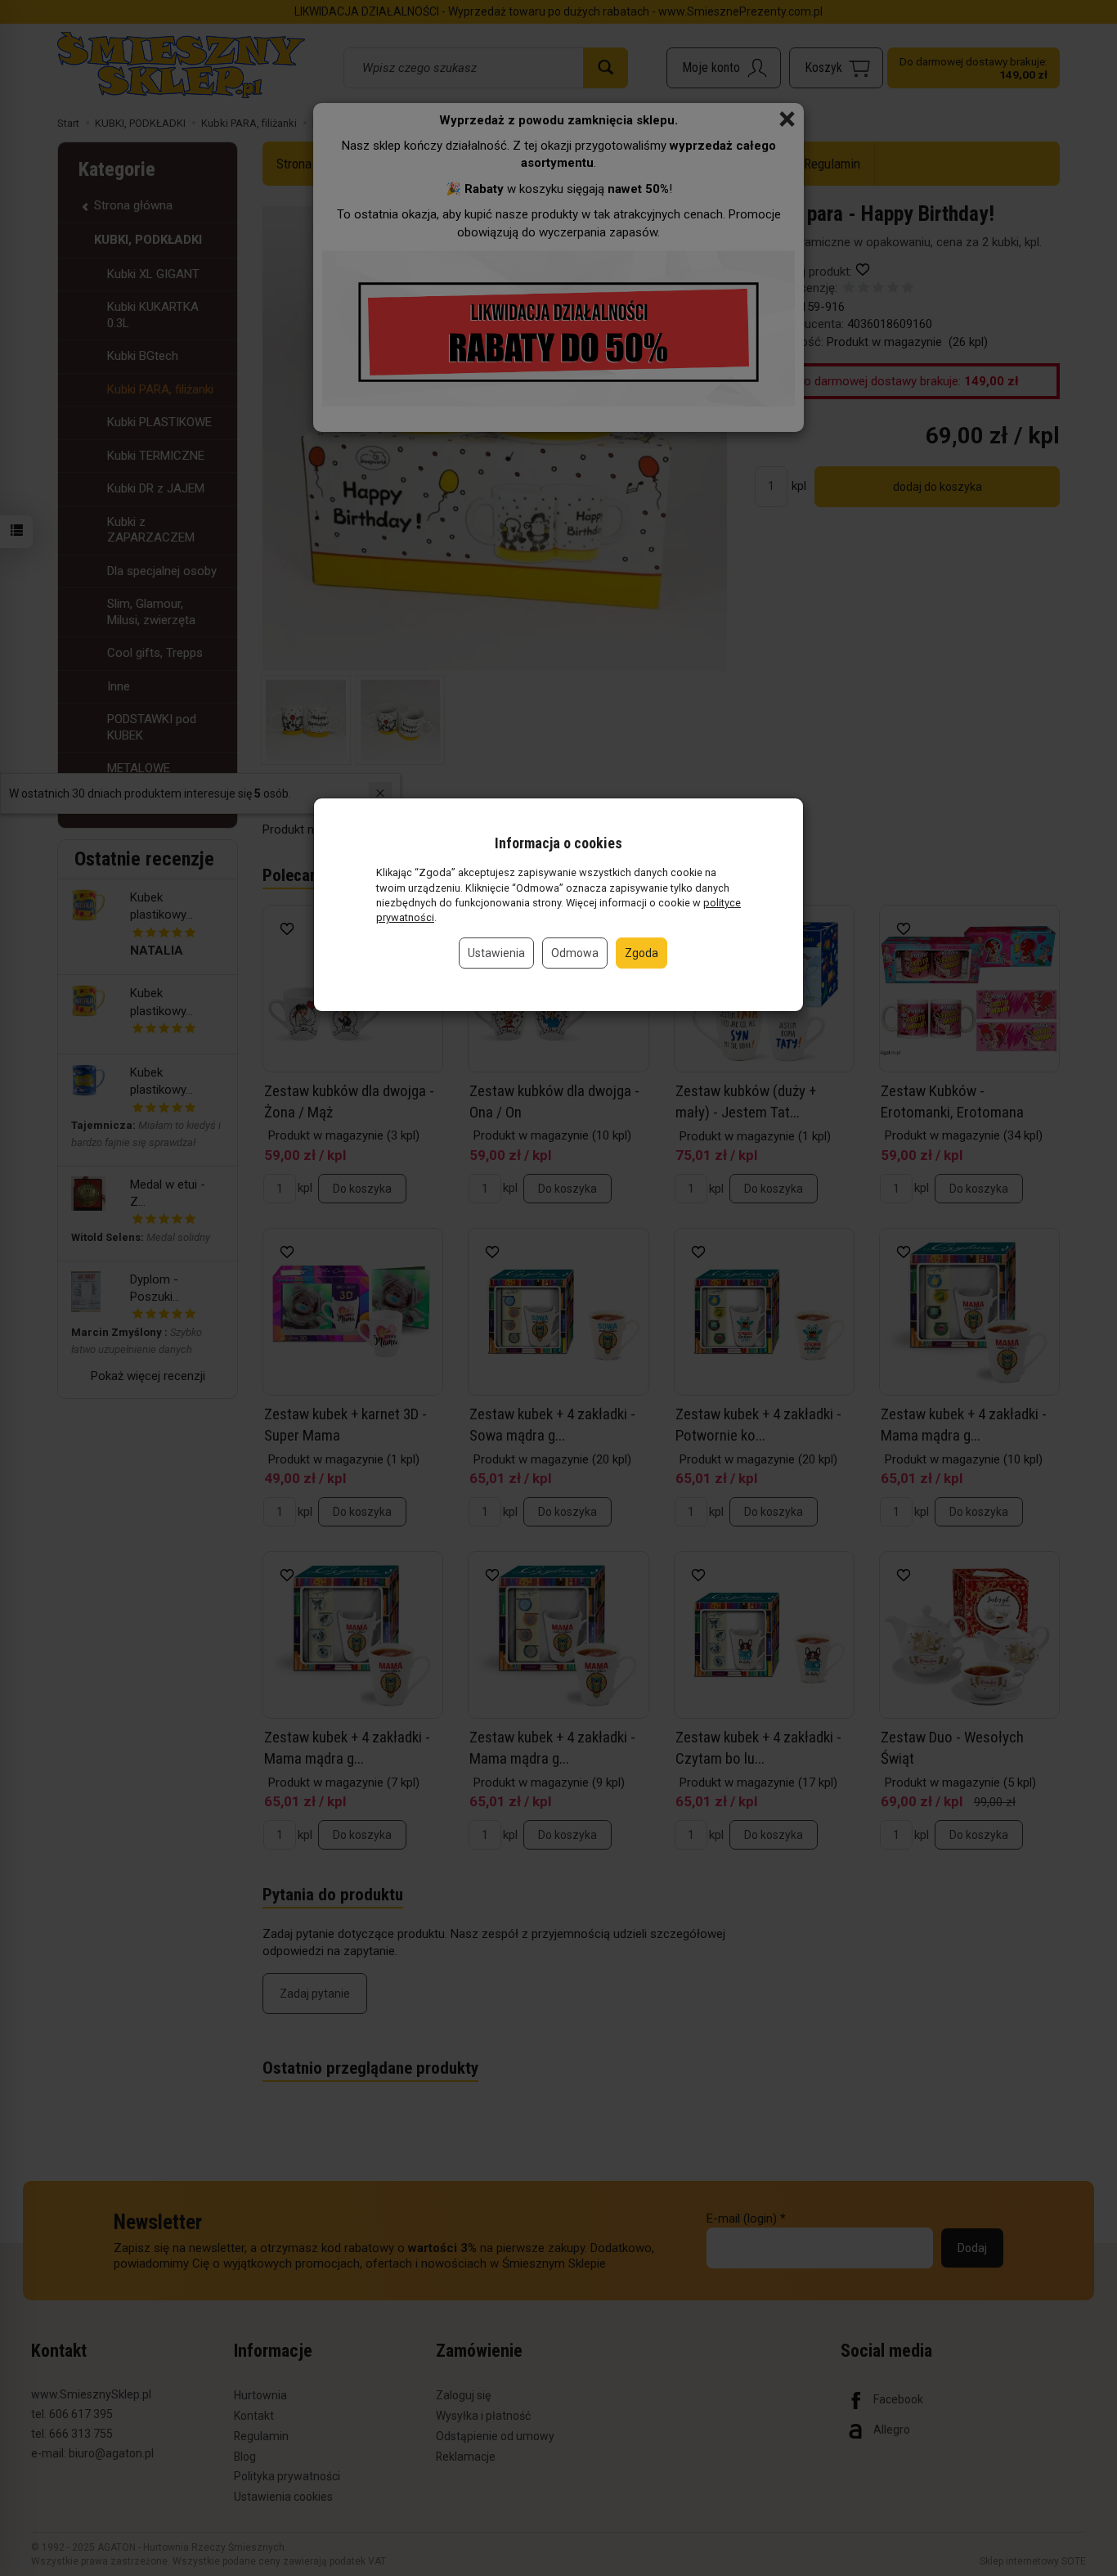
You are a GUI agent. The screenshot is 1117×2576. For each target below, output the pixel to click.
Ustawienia (496, 953)
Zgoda (641, 953)
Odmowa (575, 953)
